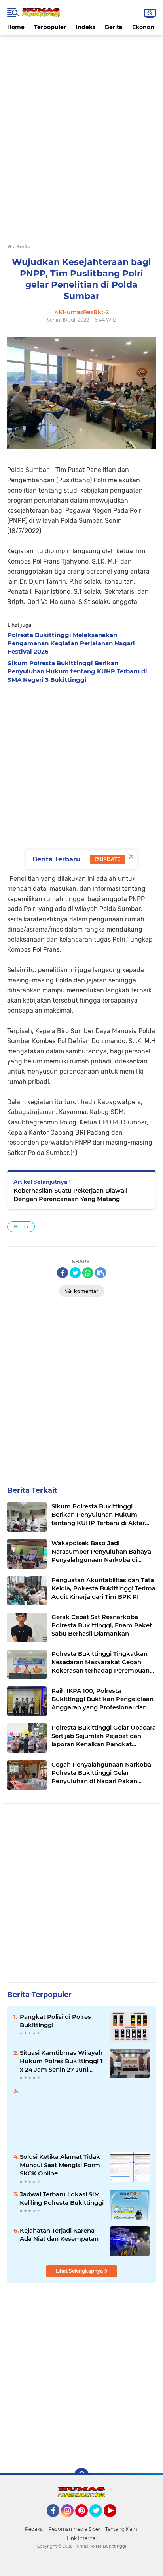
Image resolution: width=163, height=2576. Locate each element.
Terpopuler (50, 27)
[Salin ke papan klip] (100, 1273)
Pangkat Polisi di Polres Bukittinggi (55, 2021)
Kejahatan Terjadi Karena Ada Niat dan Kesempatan (59, 2235)
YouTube (115, 2520)
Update (109, 859)
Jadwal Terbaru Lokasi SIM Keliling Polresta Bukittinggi (62, 2198)
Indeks (85, 27)
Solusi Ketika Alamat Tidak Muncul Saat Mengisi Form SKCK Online (60, 2165)
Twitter (99, 2520)
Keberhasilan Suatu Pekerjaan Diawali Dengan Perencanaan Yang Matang (70, 1195)
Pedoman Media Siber (74, 2529)
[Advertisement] (81, 53)
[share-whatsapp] (88, 1273)
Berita (114, 27)
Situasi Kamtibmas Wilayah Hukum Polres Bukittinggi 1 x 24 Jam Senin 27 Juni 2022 (61, 2061)
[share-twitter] (75, 1273)
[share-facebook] (63, 1273)
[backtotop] (81, 2475)
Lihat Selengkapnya (80, 2271)
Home (16, 27)
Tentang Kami (122, 2529)
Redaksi (34, 2529)
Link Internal (82, 2538)
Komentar (85, 1291)
